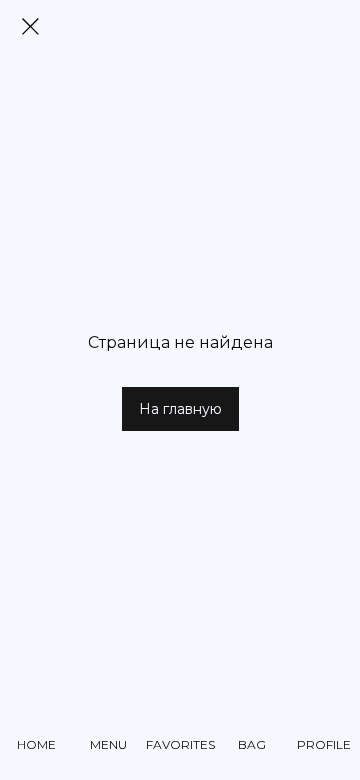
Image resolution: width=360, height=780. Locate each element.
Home (36, 744)
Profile (324, 744)
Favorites (180, 744)
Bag (252, 744)
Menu (108, 744)
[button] (180, 409)
